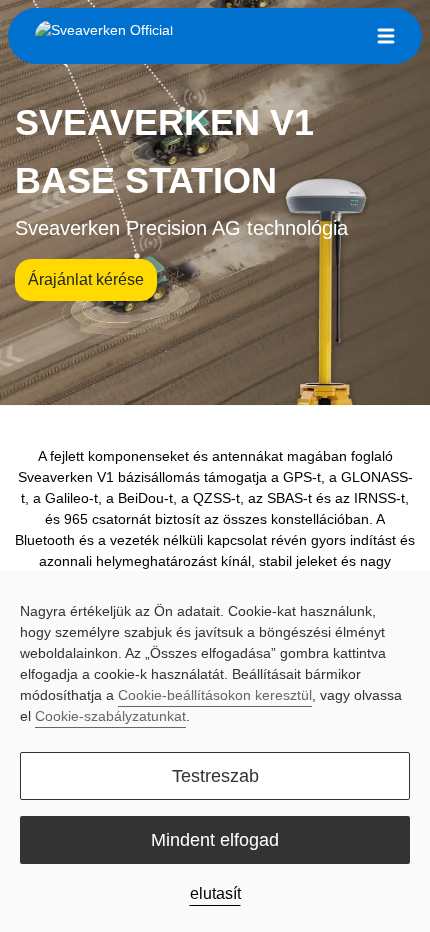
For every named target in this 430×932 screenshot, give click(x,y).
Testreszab (215, 776)
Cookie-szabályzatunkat (110, 716)
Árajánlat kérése (86, 279)
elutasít (215, 893)
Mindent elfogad (215, 840)
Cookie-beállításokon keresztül (215, 695)
